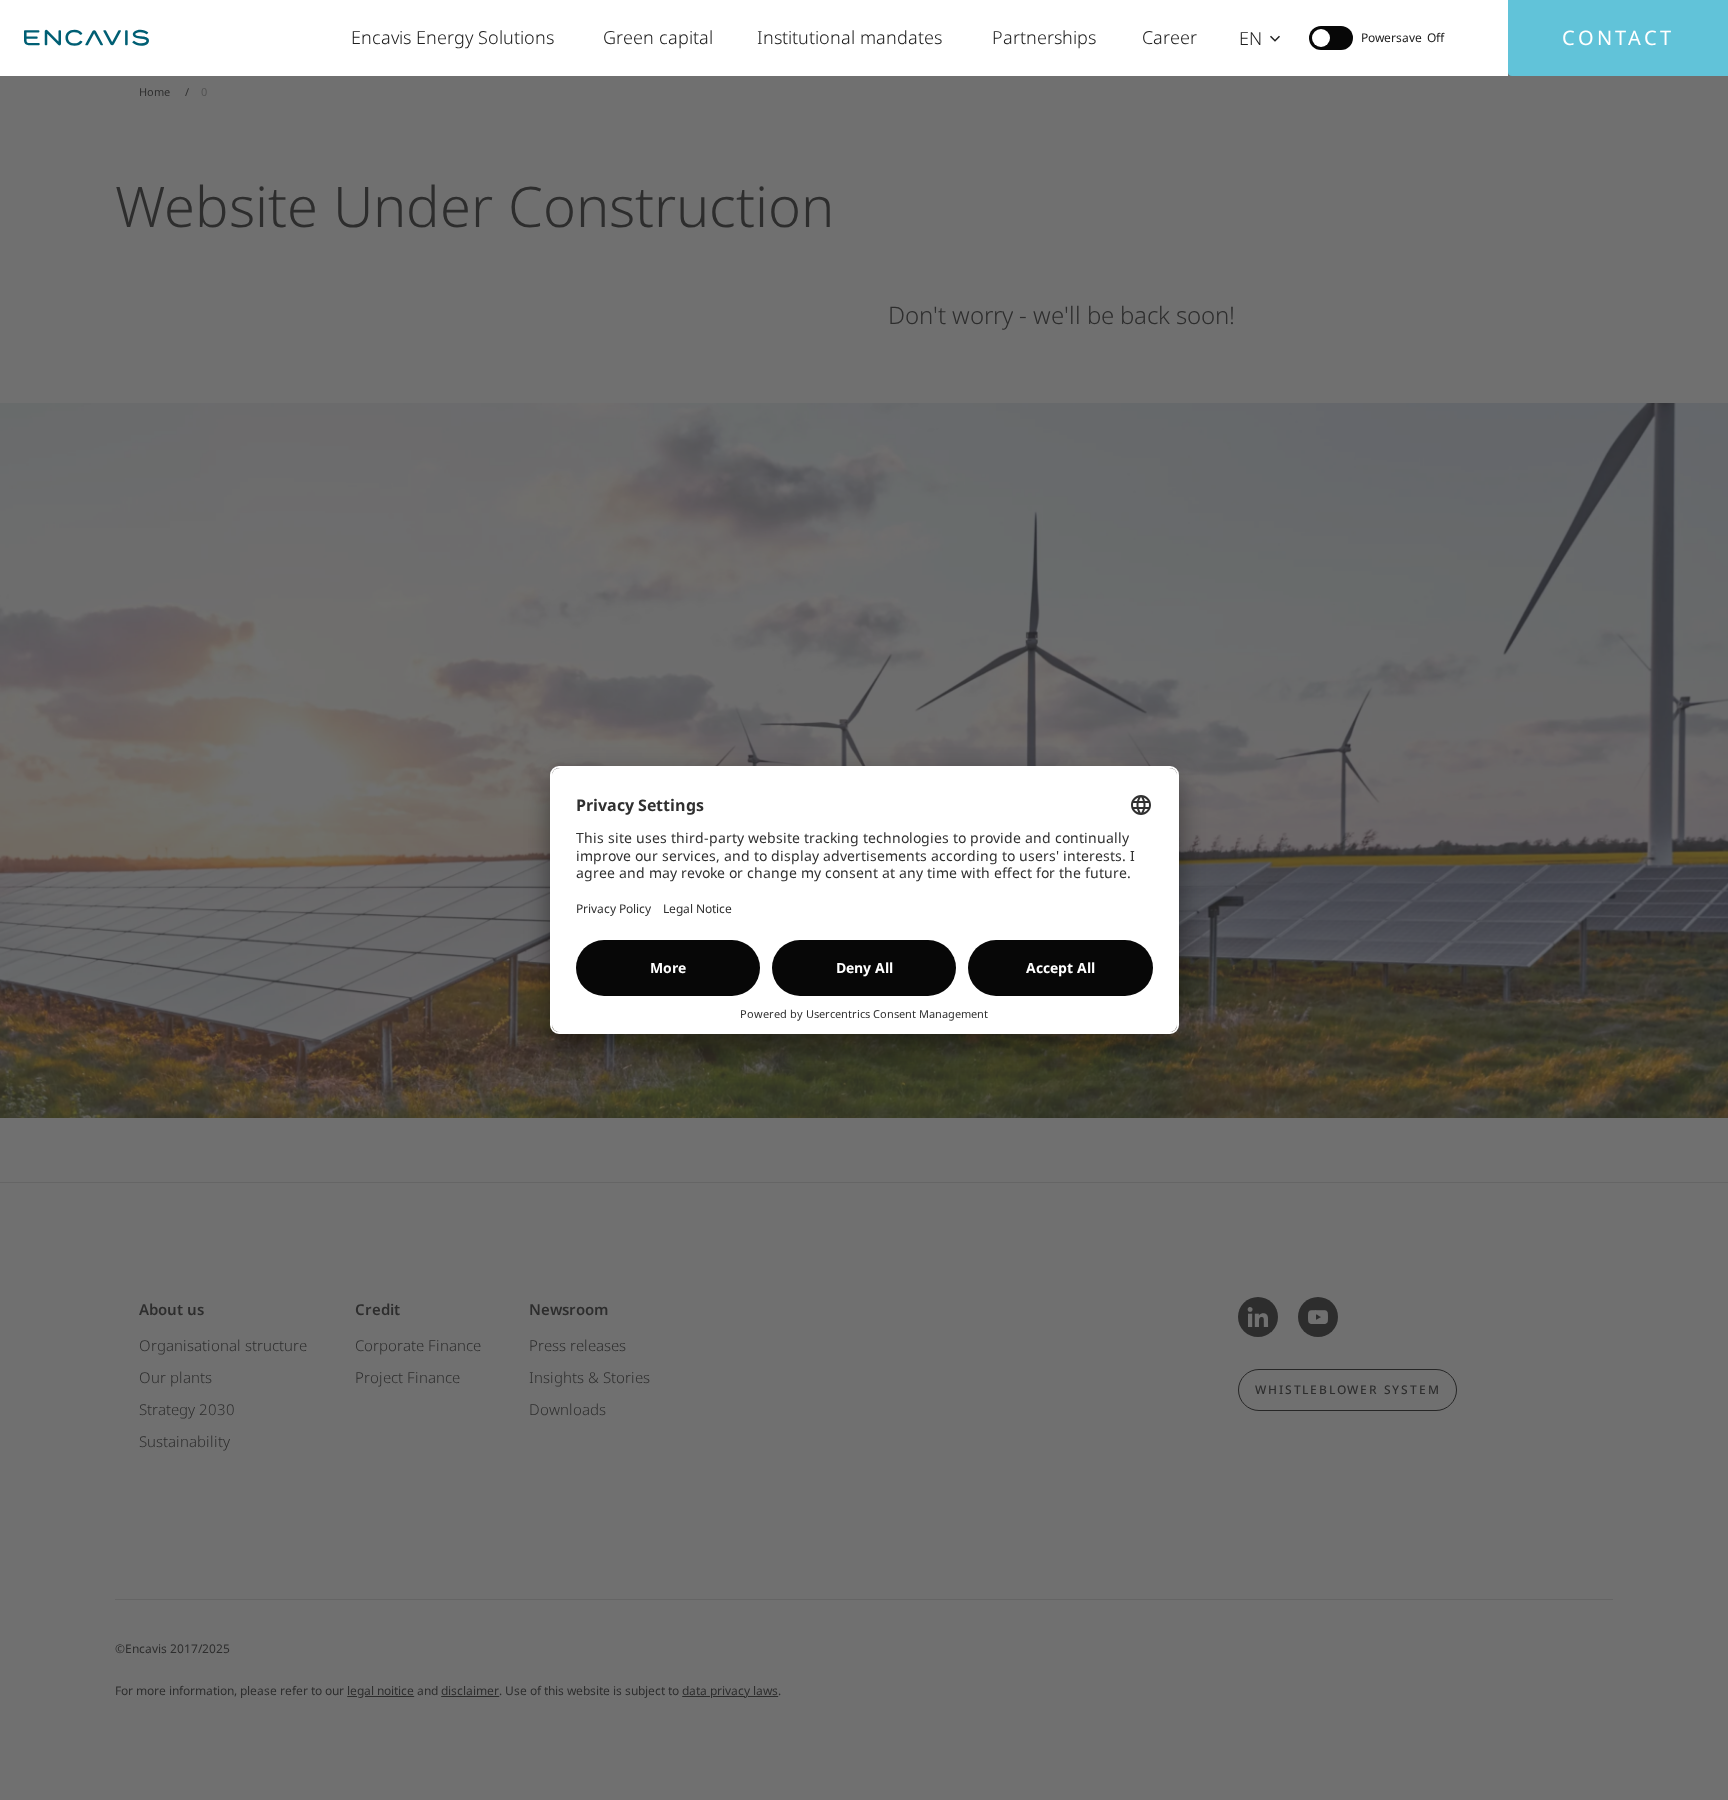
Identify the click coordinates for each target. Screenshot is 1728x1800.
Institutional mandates (854, 37)
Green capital (660, 37)
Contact (1618, 37)
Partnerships (1047, 37)
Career (1170, 37)
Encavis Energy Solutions (457, 37)
